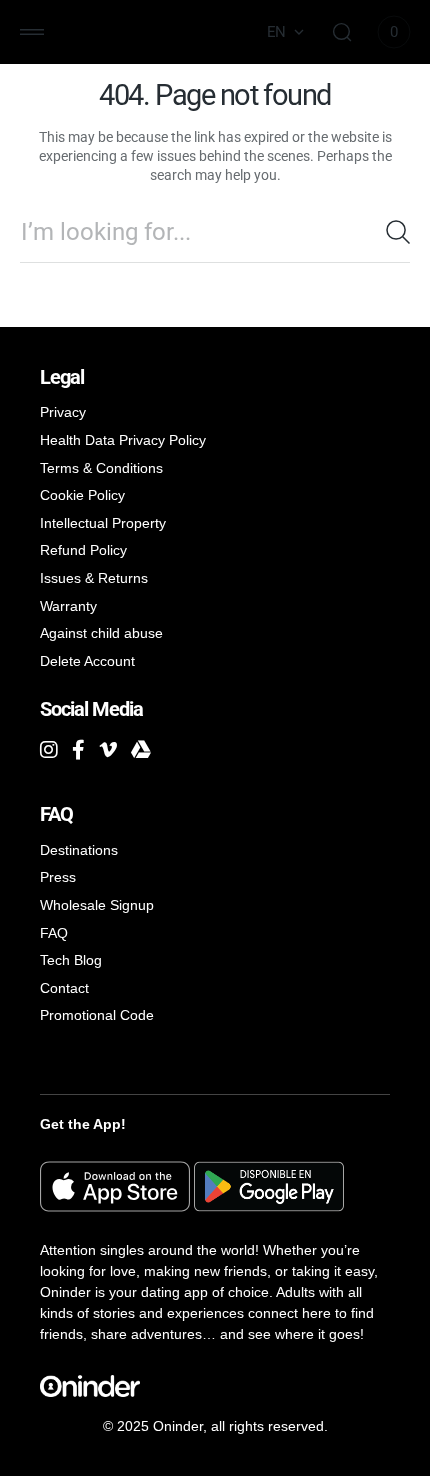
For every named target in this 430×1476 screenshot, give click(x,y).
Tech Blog (71, 960)
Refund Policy (83, 550)
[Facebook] (78, 750)
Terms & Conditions (101, 468)
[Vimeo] (108, 750)
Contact (64, 988)
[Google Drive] (141, 750)
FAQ (54, 933)
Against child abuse (101, 633)
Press (58, 877)
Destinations (79, 850)
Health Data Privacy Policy (123, 440)
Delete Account (87, 661)
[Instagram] (49, 750)
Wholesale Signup (97, 905)
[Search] (398, 232)
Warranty (68, 606)
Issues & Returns (94, 578)
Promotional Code (97, 1015)
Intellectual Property (103, 523)
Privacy (63, 412)
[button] (32, 32)
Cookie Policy (82, 495)
